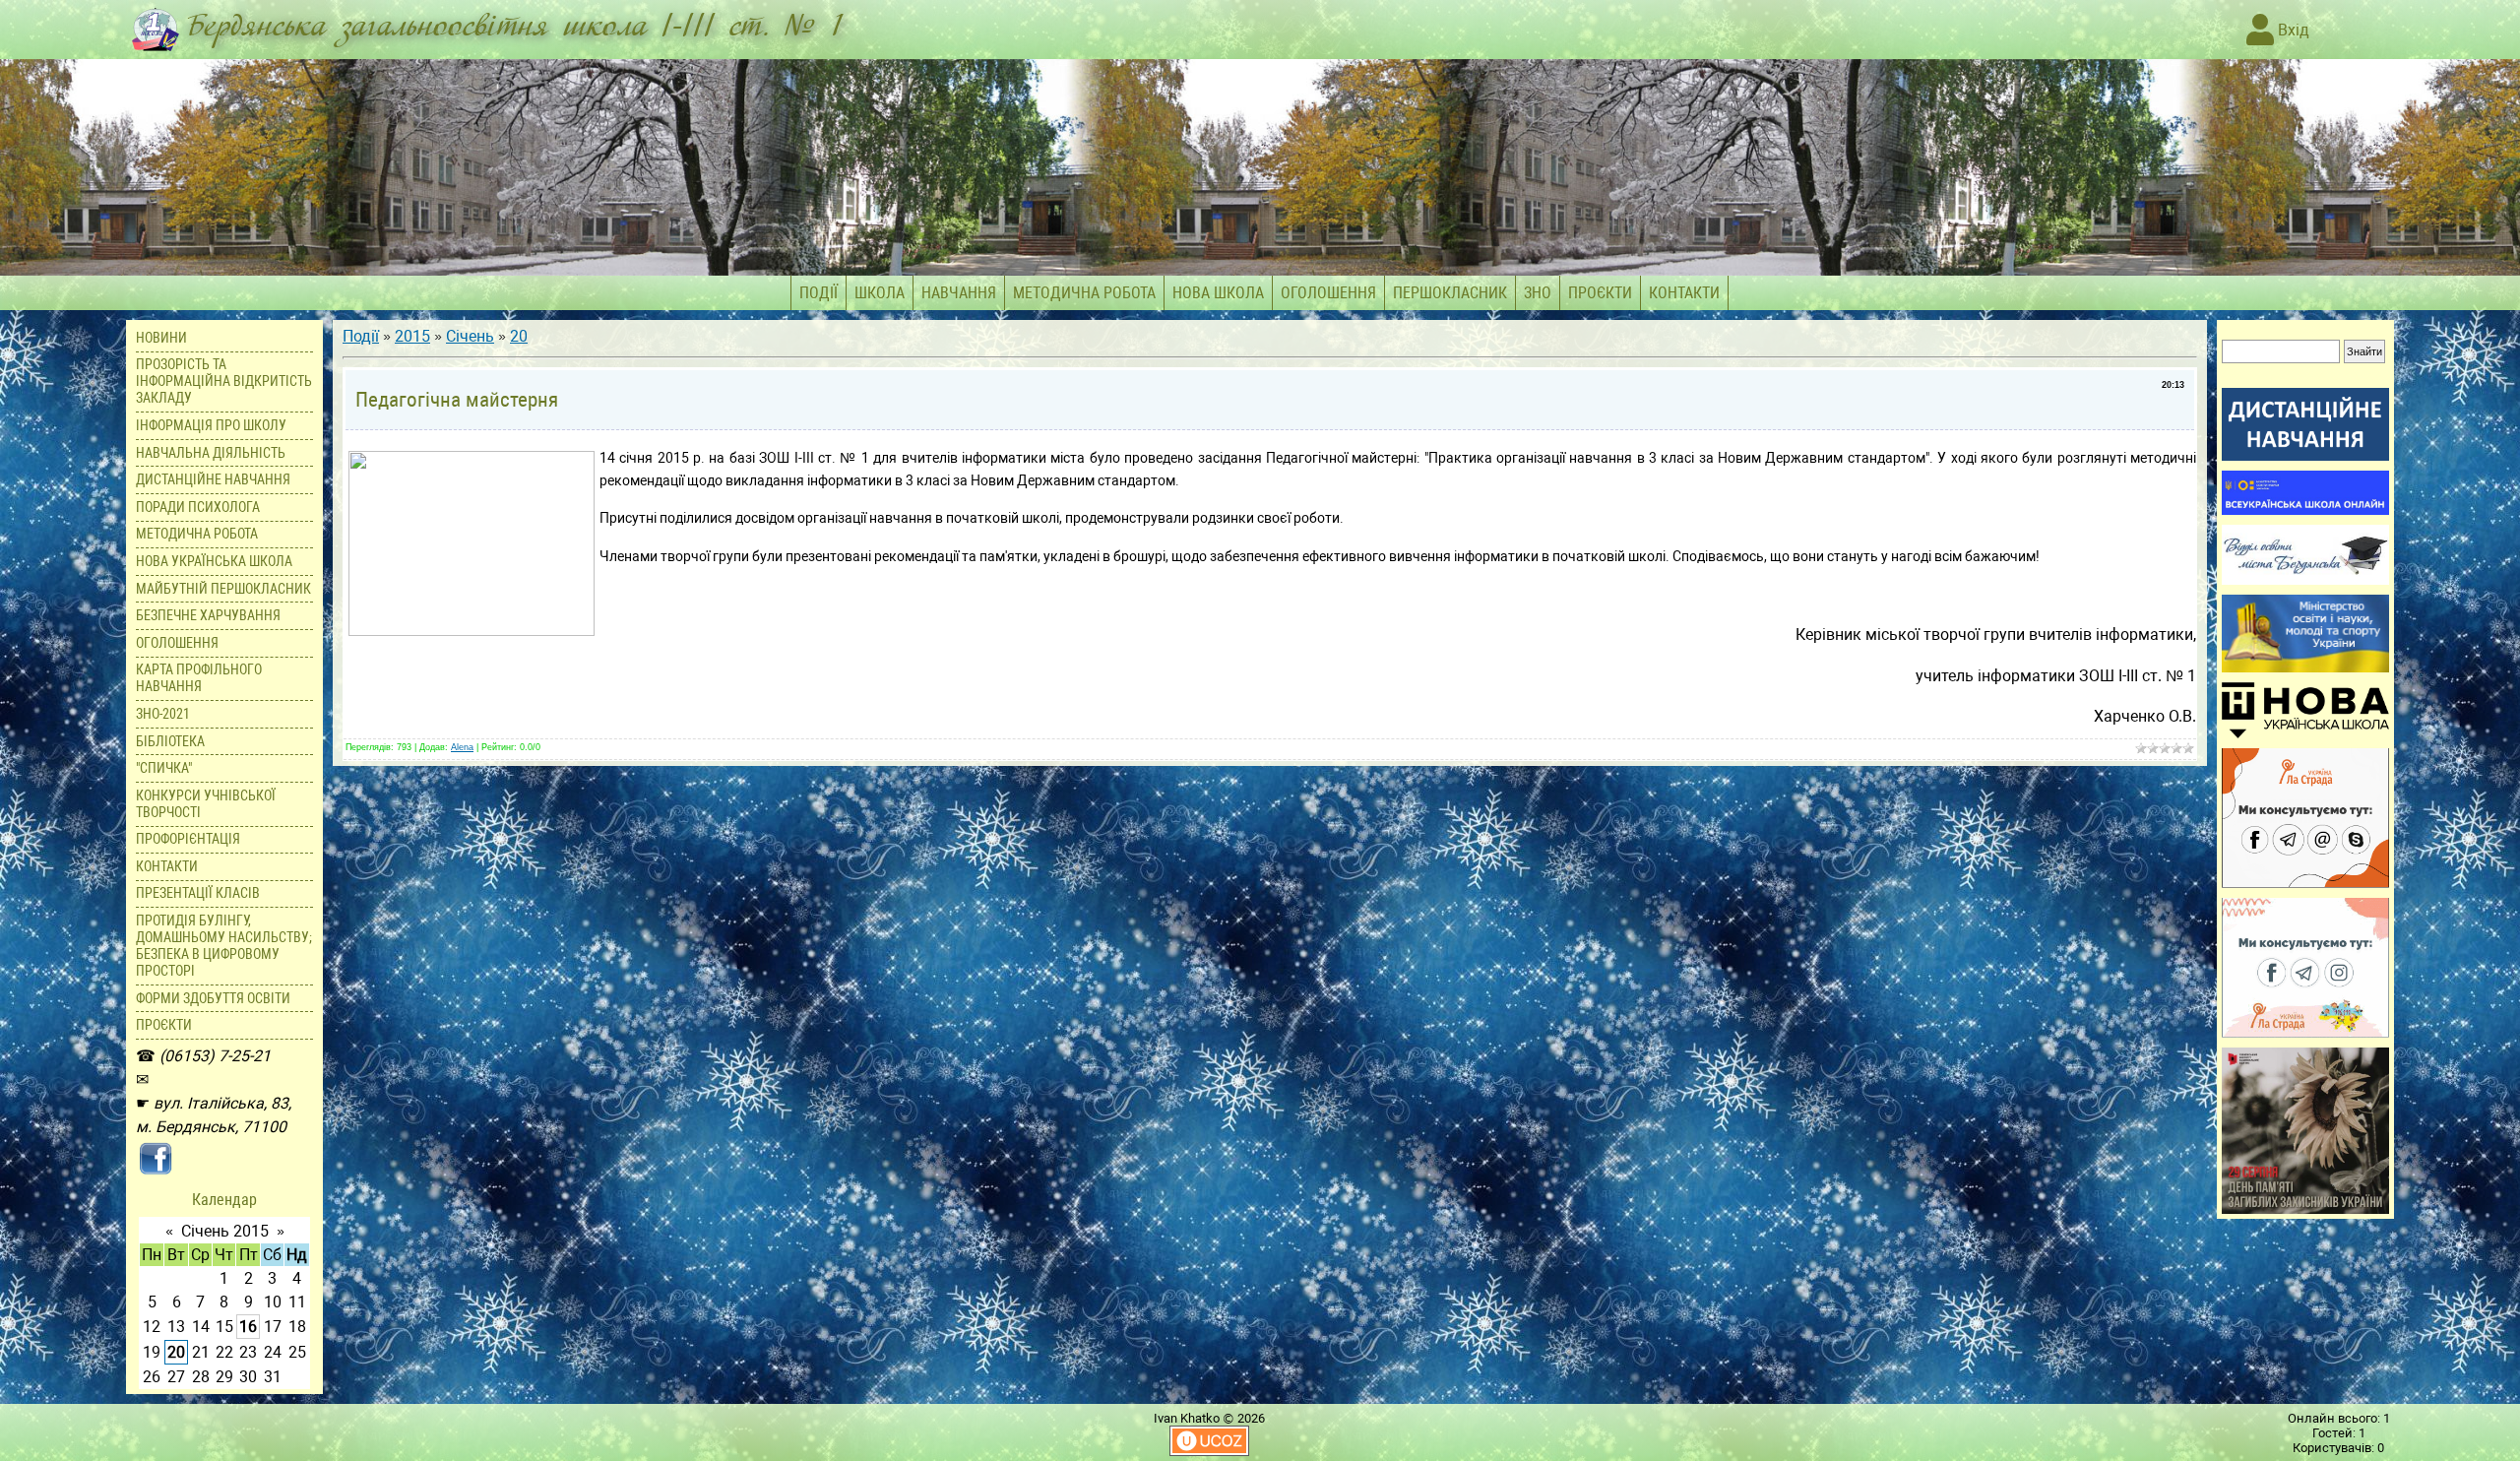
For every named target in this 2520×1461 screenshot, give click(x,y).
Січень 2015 (225, 1231)
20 (176, 1352)
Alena (462, 747)
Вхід (2292, 30)
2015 (412, 336)
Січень (470, 336)
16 (248, 1327)
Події (361, 336)
